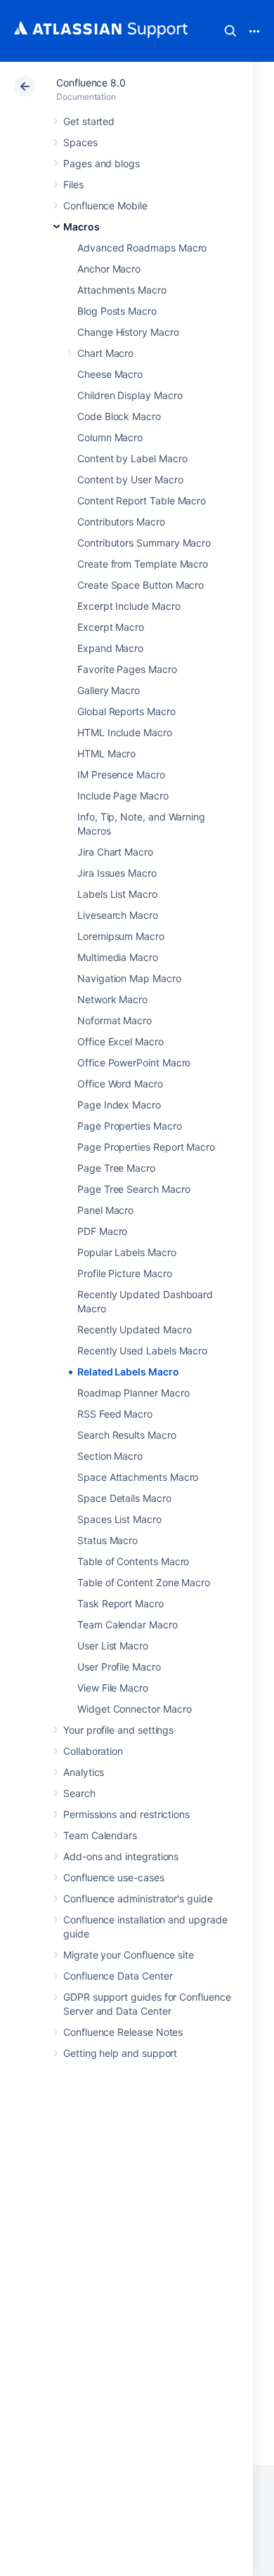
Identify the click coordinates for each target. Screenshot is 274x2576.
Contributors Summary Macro (144, 543)
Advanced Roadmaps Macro (142, 248)
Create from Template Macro (143, 564)
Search (230, 31)
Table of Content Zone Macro (144, 1582)
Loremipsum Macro (121, 936)
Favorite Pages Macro (127, 669)
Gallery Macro (109, 690)
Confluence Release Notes (123, 2032)
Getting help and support (120, 2053)
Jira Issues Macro (117, 873)
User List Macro (113, 1646)
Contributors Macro (121, 522)
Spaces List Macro (119, 1519)
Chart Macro (105, 353)
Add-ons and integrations (121, 1856)
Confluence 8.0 (91, 83)
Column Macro (110, 437)
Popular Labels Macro (127, 1252)
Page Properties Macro (130, 1126)
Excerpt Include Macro (129, 606)
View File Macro (113, 1688)
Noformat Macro (115, 1020)
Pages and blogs (102, 163)
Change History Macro (128, 332)
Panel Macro (105, 1210)
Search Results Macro (127, 1435)
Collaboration (93, 1751)
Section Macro (110, 1456)
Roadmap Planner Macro (133, 1393)
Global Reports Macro (126, 711)
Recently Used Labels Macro (142, 1351)
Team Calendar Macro (128, 1624)
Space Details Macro (124, 1498)
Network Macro (112, 999)
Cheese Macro (110, 374)
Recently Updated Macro (134, 1329)
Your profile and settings (118, 1730)
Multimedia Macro (118, 957)
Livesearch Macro (118, 915)
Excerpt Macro (111, 627)
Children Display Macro (130, 395)
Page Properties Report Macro (146, 1147)
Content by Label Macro (132, 458)
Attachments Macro (122, 290)
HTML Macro (106, 753)
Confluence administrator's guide (138, 1898)
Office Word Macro (120, 1084)
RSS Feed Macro (115, 1414)
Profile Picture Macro (125, 1273)
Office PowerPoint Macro (134, 1063)
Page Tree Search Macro (133, 1189)
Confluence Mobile (105, 205)
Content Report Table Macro (142, 501)
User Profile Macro (119, 1667)
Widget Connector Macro (134, 1709)
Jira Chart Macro (115, 852)
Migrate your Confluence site (129, 1955)
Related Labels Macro (128, 1372)
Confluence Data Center (118, 1976)
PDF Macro (102, 1231)
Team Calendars (100, 1835)
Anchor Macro (109, 269)
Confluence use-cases (114, 1877)
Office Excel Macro (120, 1041)
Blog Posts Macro (117, 311)
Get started (89, 121)
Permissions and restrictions (126, 1814)
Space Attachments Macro (138, 1477)
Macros (81, 227)
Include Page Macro (123, 796)
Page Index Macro (119, 1105)
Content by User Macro (130, 479)
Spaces (80, 142)
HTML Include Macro (125, 732)
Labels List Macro (117, 894)
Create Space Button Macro (141, 585)
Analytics (84, 1772)
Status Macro (107, 1540)
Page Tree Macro (116, 1168)
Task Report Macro (120, 1603)
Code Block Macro (119, 416)
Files (73, 184)
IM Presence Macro (121, 774)
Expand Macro (110, 648)
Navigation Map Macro (129, 978)
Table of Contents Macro (133, 1561)
